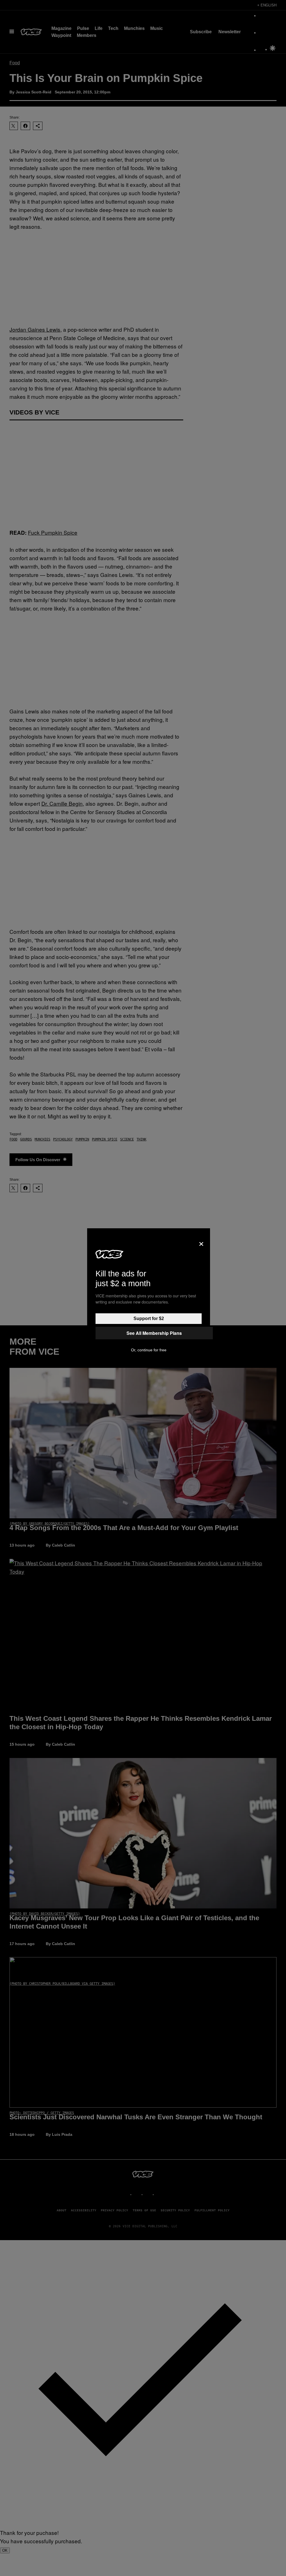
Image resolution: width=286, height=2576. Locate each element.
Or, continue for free (149, 1350)
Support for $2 (149, 1318)
